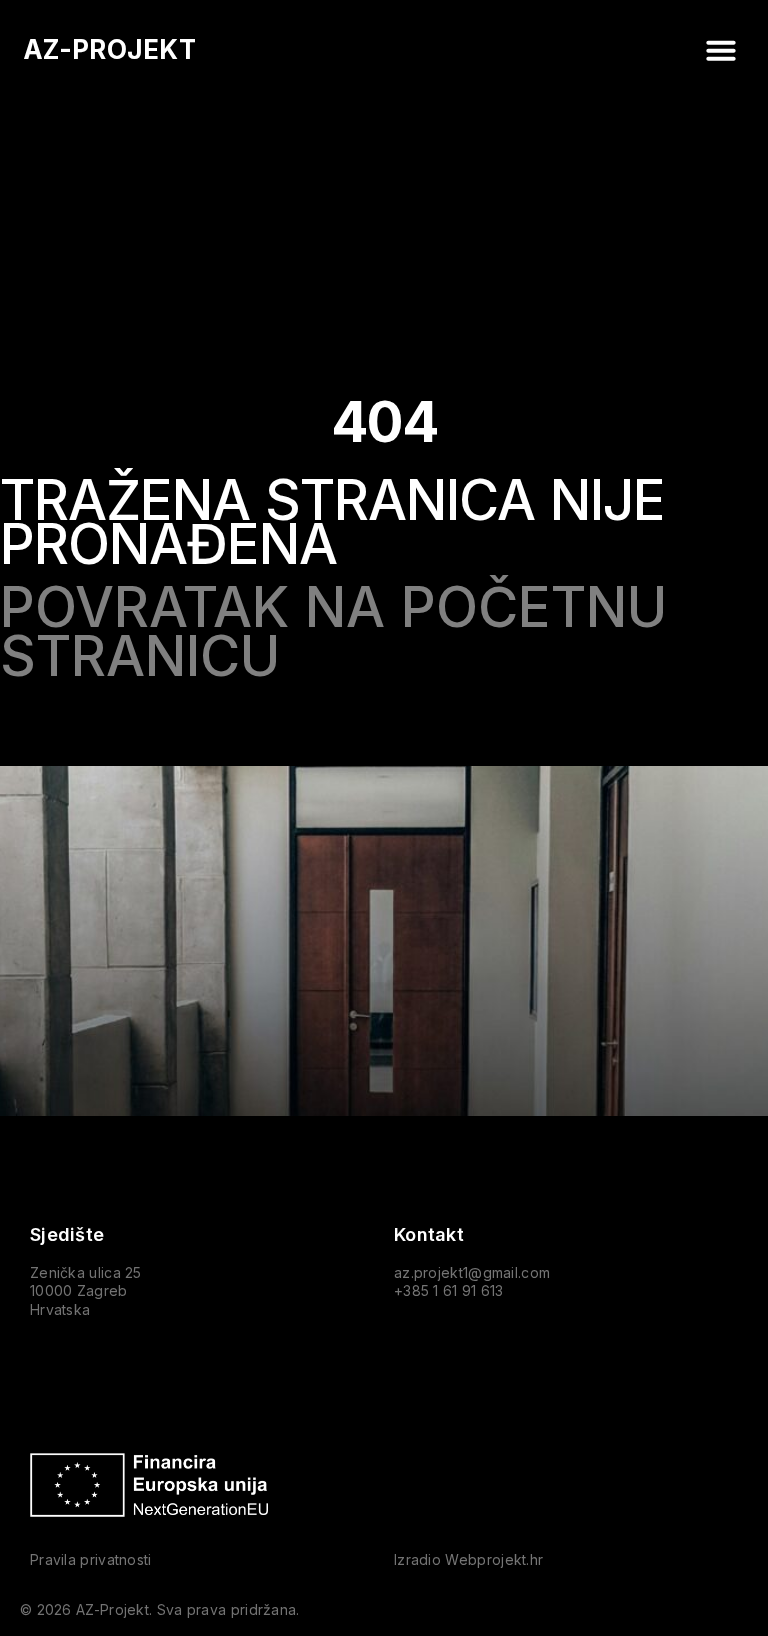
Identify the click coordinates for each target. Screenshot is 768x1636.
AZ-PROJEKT (109, 49)
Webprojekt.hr (494, 1559)
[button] (721, 50)
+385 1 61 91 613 (449, 1290)
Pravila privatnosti (91, 1559)
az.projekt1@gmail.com (472, 1272)
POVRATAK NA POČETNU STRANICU (333, 632)
